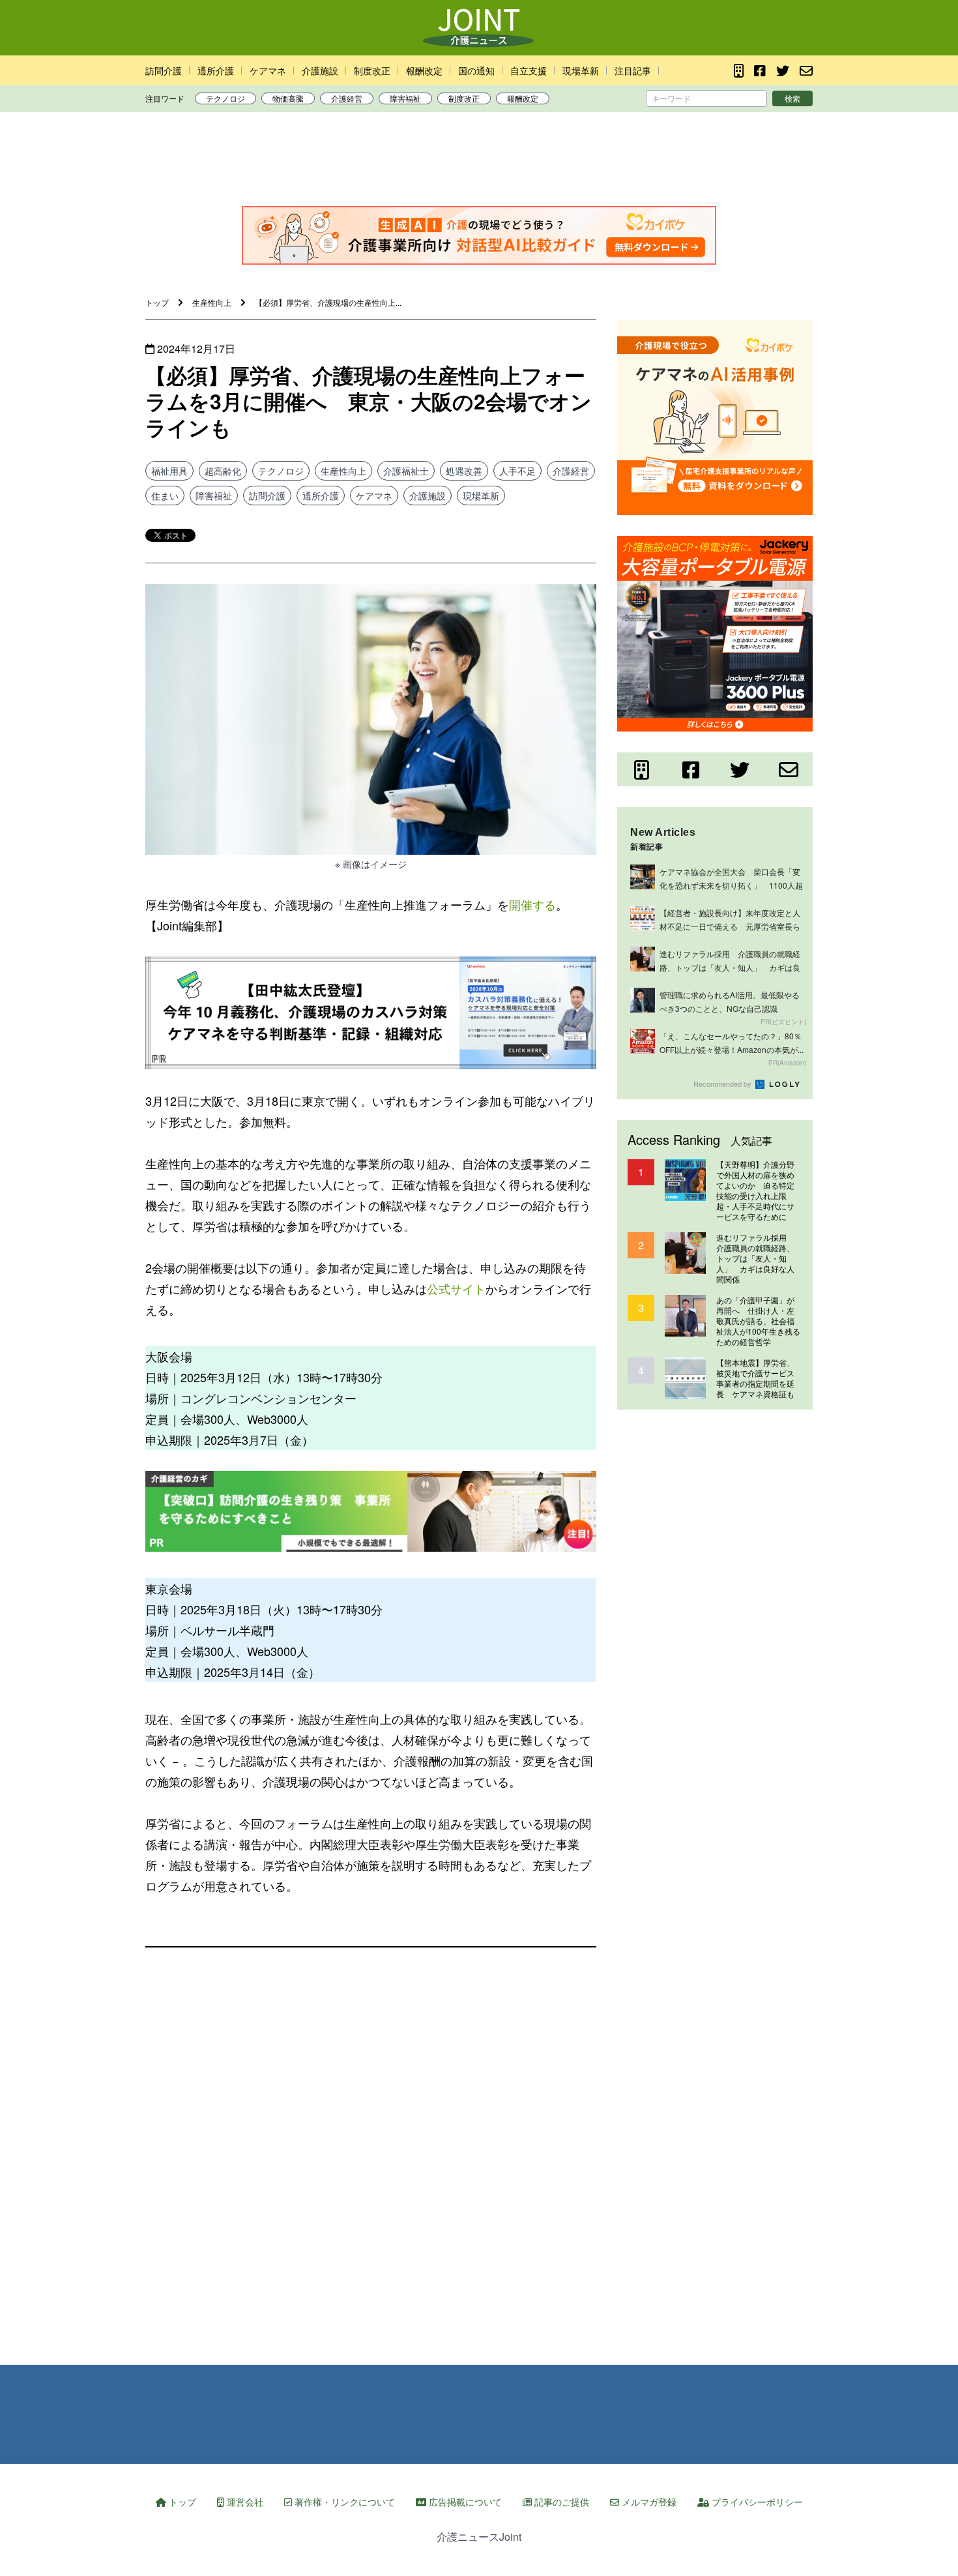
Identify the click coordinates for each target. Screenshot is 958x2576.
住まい (165, 496)
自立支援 (529, 70)
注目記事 (633, 70)
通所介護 (216, 70)
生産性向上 (343, 471)
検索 (792, 98)
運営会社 (244, 2502)
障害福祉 (405, 98)
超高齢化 (223, 471)
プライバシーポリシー (756, 2502)
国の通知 (476, 70)
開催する (532, 904)
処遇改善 (464, 471)
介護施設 (320, 70)
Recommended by (723, 1084)
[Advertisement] (479, 162)
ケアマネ (268, 70)
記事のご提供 (560, 2502)
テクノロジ (225, 98)
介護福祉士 (406, 471)
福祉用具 (169, 471)
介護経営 (347, 98)
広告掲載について (464, 2502)
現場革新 (581, 70)
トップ (181, 2502)
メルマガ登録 (648, 2502)
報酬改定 (424, 70)
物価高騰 (288, 98)
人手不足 (517, 471)
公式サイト (456, 1288)
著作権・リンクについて (343, 2502)
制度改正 (372, 70)
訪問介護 (164, 70)
